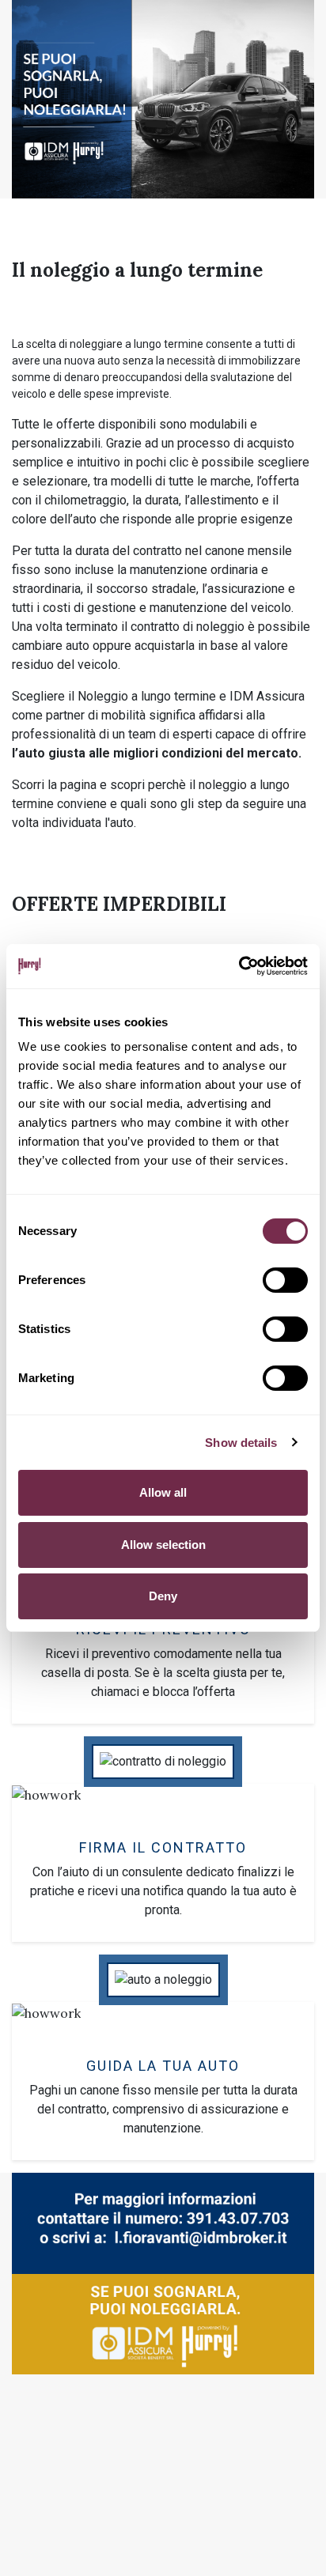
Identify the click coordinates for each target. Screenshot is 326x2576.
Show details (241, 1443)
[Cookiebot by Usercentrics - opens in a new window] (239, 966)
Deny (163, 1596)
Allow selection (163, 1545)
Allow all (163, 1492)
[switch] (285, 1280)
